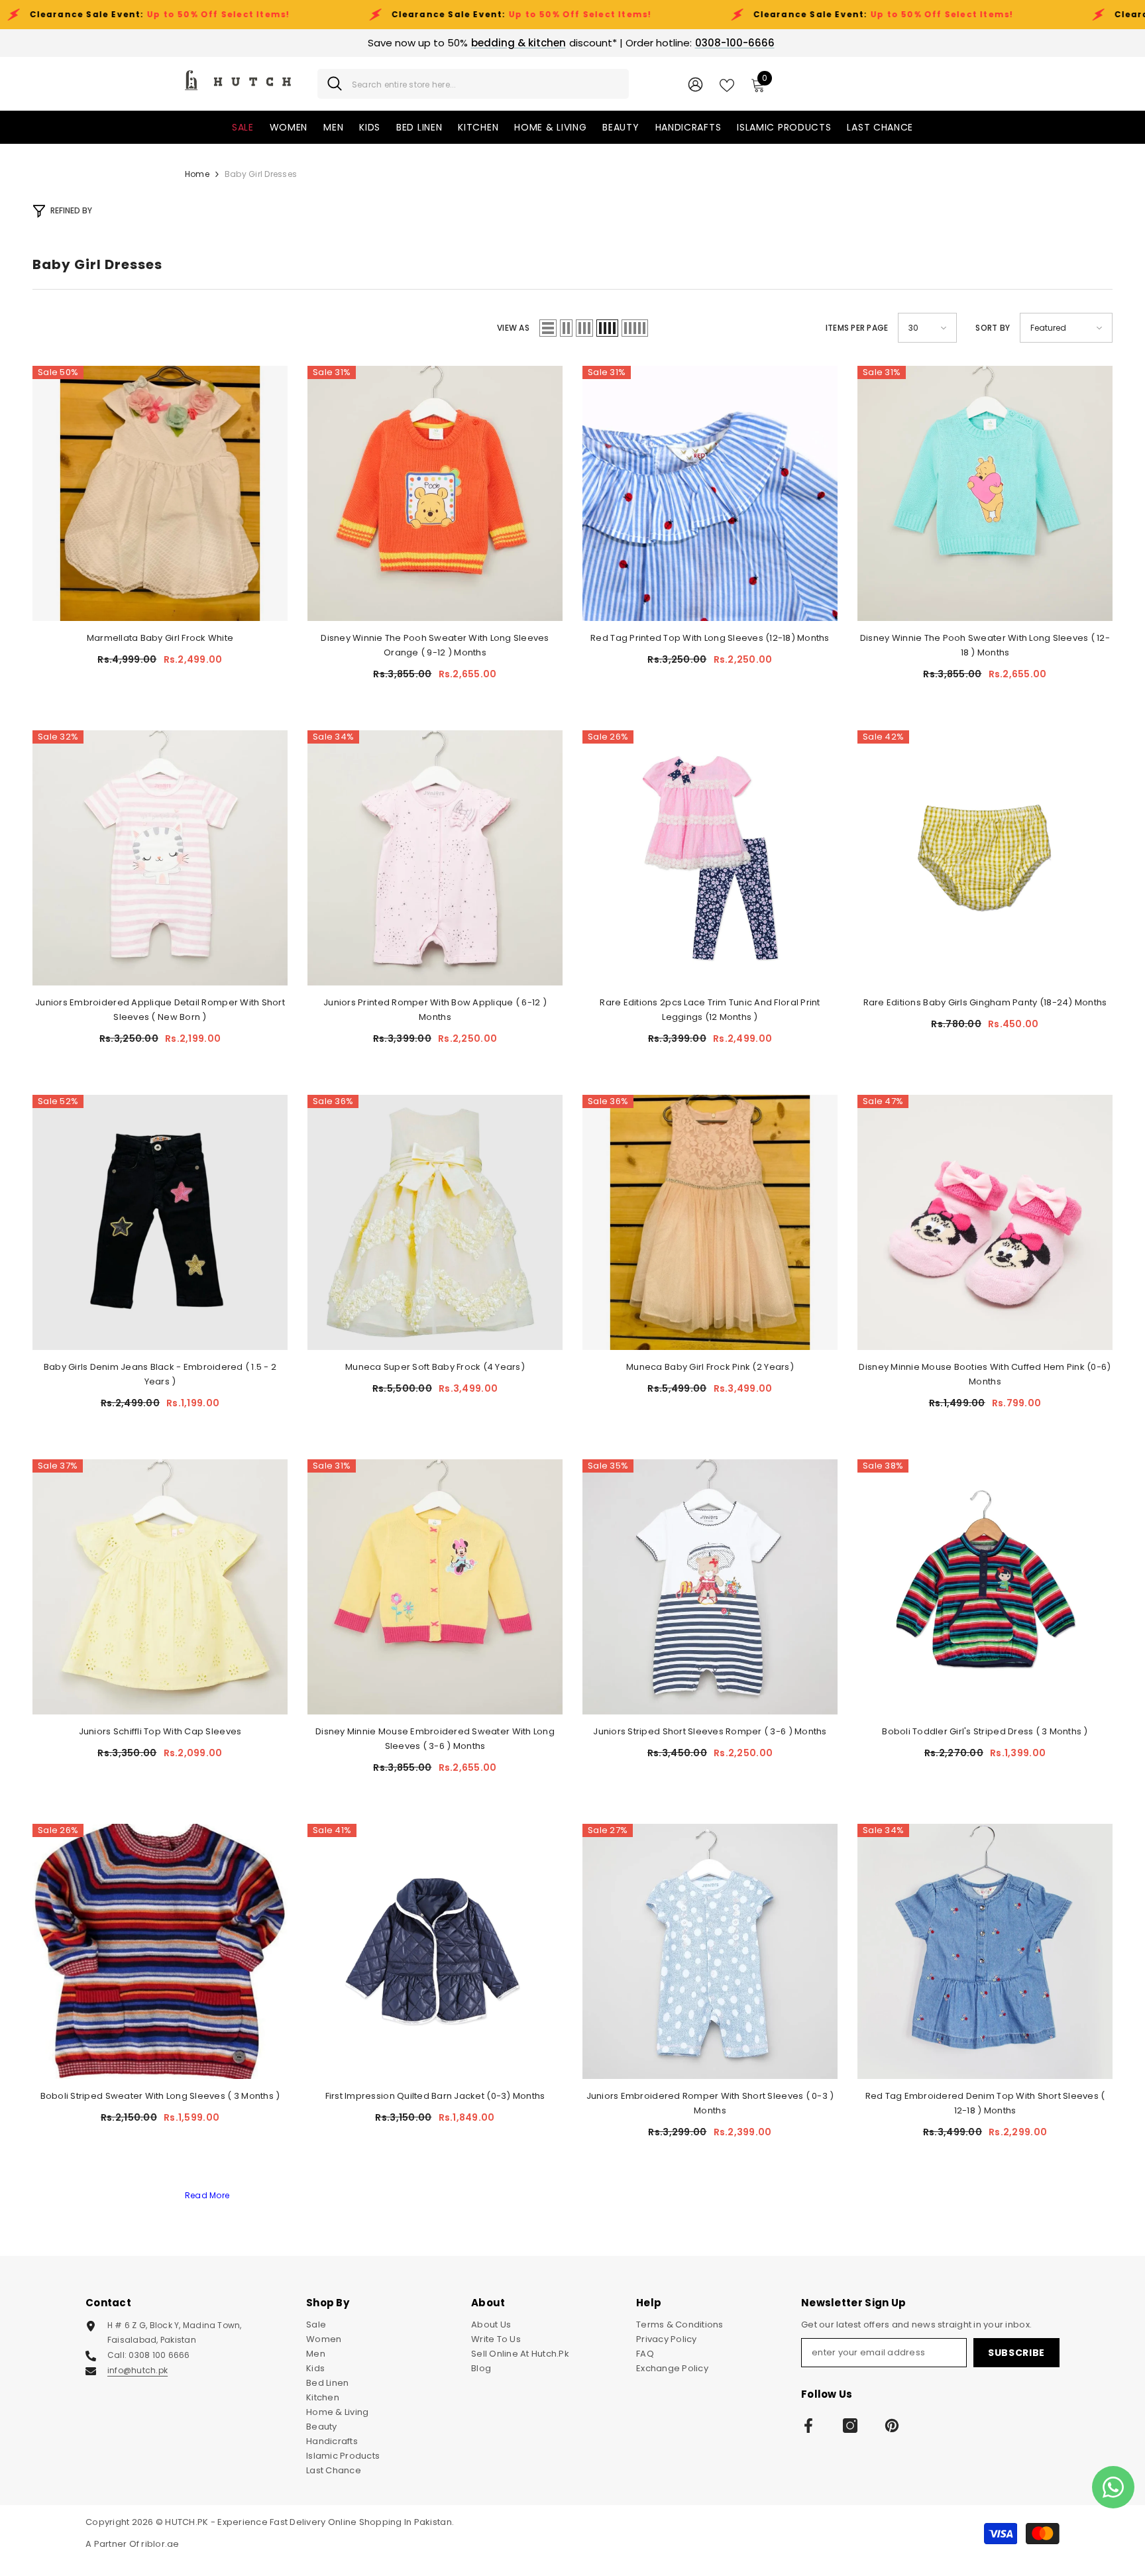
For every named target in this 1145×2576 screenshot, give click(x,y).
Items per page (857, 328)
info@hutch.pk (137, 2370)
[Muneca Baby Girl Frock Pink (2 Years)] (710, 1222)
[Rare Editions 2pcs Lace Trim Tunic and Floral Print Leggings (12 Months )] (710, 858)
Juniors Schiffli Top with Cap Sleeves (160, 1731)
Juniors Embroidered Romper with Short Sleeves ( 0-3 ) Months (710, 2103)
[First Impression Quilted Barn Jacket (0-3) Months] (435, 1951)
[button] (548, 328)
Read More (207, 2195)
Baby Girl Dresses (261, 174)
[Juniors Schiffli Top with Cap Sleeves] (160, 1587)
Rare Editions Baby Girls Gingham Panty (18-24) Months (985, 1002)
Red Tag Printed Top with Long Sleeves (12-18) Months (710, 638)
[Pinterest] (892, 2426)
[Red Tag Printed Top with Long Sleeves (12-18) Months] (710, 493)
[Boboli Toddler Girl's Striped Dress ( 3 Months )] (985, 1587)
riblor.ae (160, 2544)
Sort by (993, 328)
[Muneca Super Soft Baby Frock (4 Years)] (435, 1222)
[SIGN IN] (695, 84)
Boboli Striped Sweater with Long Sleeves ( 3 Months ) (160, 2096)
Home (197, 174)
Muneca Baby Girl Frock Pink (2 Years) (710, 1367)
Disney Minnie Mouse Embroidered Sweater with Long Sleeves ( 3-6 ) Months (435, 1739)
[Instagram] (850, 2426)
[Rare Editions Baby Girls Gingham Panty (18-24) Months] (985, 858)
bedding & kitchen (518, 43)
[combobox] (485, 84)
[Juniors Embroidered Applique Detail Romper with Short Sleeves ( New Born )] (160, 858)
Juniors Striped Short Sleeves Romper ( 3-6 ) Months (710, 1731)
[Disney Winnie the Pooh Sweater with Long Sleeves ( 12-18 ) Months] (985, 493)
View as (513, 328)
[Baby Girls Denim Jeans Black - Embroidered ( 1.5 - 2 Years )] (160, 1222)
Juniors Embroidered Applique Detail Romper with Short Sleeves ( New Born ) (160, 1010)
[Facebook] (808, 2426)
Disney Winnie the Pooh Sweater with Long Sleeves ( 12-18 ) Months (985, 645)
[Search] (473, 84)
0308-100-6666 (735, 43)
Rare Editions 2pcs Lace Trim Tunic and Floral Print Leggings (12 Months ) (710, 1010)
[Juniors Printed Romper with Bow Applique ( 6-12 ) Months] (435, 858)
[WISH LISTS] (727, 84)
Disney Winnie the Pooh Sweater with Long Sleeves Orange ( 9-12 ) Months (435, 645)
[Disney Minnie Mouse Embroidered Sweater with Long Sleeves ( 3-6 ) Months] (435, 1587)
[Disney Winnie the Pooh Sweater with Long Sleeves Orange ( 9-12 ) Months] (435, 493)
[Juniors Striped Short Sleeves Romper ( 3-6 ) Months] (710, 1587)
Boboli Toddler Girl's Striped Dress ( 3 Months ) (985, 1731)
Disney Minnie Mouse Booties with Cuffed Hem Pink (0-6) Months (985, 1374)
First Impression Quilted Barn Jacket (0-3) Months (435, 2096)
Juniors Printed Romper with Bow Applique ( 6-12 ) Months (435, 1010)
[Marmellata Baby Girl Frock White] (160, 493)
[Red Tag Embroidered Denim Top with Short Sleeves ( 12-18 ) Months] (985, 1951)
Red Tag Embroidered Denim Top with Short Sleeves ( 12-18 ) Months (985, 2103)
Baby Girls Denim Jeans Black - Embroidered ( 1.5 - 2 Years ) (160, 1374)
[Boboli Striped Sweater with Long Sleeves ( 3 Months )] (160, 1951)
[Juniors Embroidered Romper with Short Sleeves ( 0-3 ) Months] (710, 1951)
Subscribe (1016, 2353)
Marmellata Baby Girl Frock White (160, 638)
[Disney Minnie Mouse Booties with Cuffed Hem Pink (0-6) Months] (985, 1222)
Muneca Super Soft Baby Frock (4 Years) (435, 1367)
